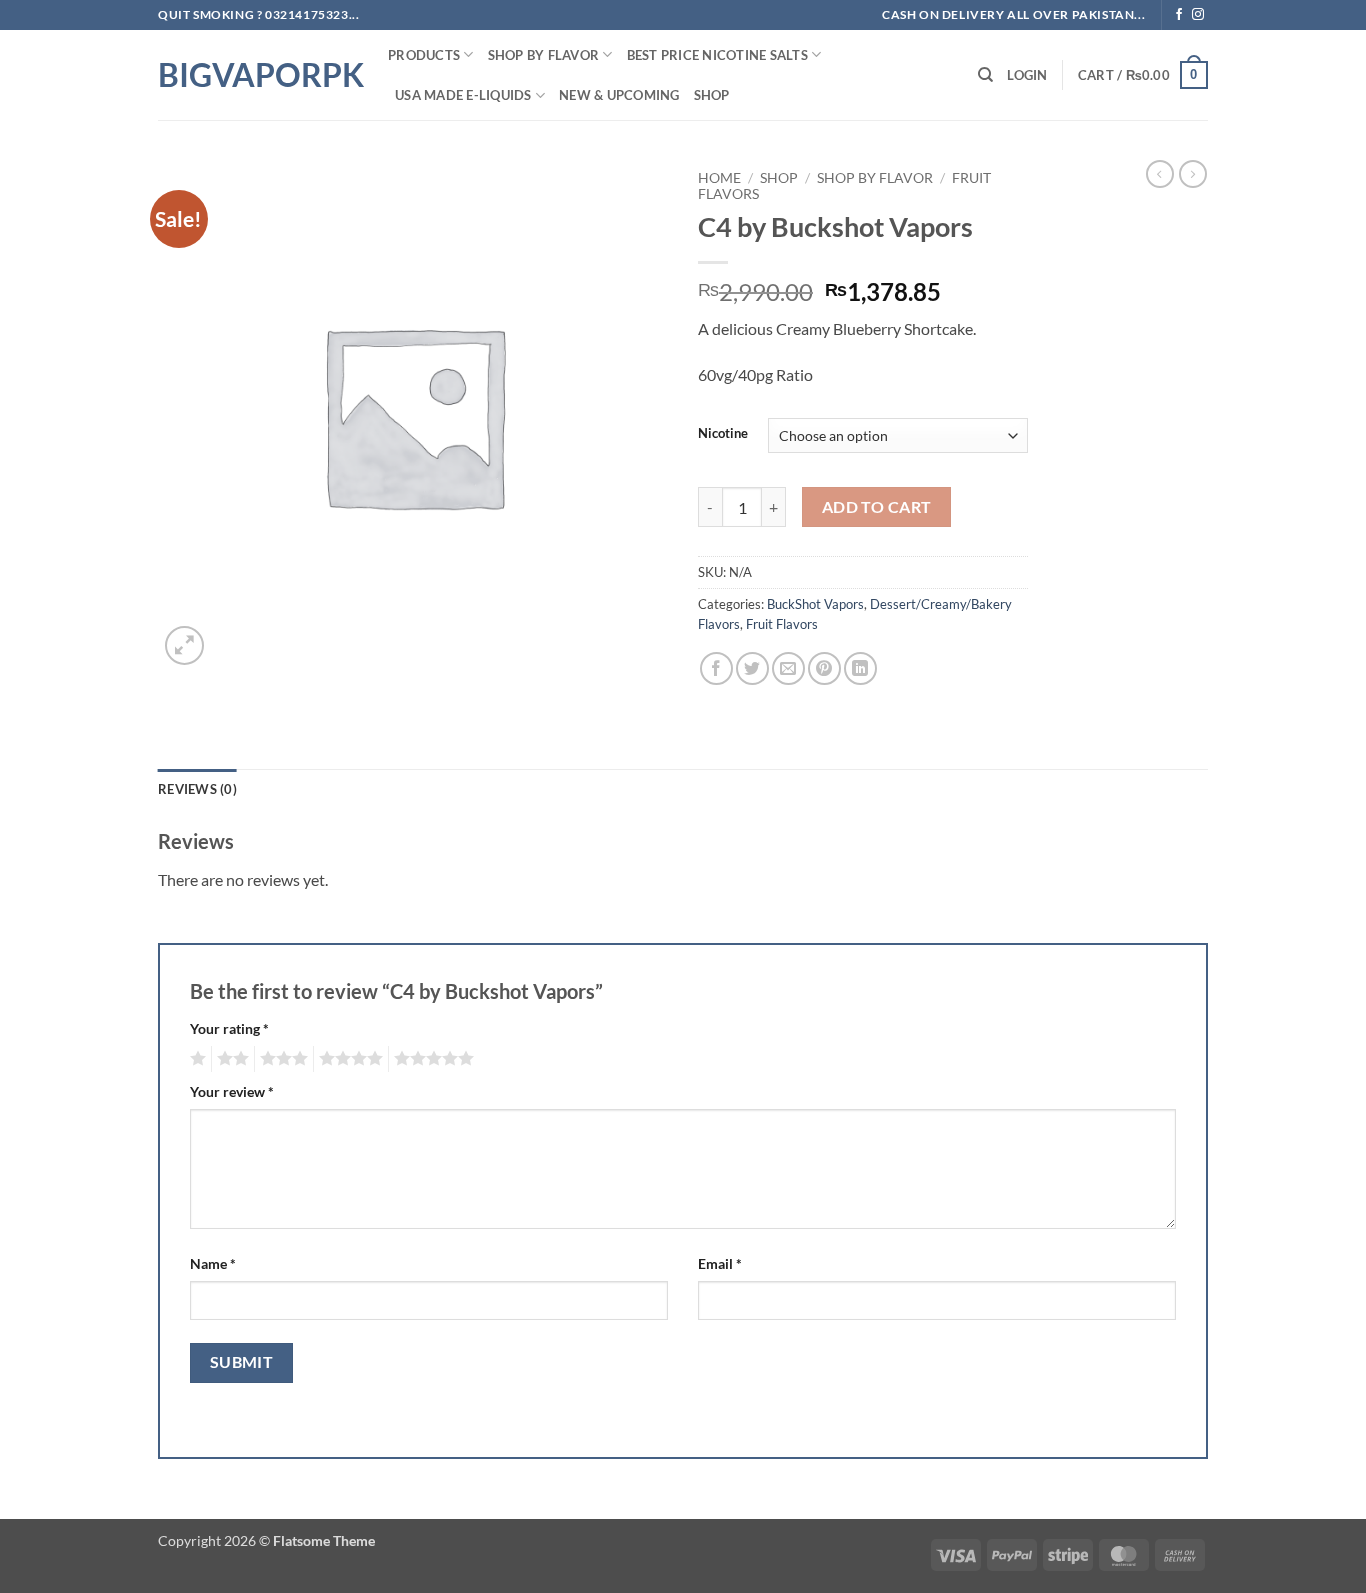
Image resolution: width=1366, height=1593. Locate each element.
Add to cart (877, 507)
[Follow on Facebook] (1179, 15)
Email (720, 1263)
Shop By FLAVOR (544, 55)
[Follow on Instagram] (1198, 15)
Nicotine (723, 434)
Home (719, 178)
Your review (232, 1091)
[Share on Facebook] (716, 668)
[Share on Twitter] (752, 668)
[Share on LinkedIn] (860, 668)
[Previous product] (1193, 174)
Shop (712, 95)
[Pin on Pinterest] (824, 668)
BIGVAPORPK (258, 75)
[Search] (985, 75)
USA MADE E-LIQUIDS (463, 95)
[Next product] (1160, 174)
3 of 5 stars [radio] (281, 1059)
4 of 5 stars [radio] (348, 1059)
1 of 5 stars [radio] (195, 1059)
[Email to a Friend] (788, 668)
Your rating (229, 1028)
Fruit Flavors (782, 624)
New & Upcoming (619, 95)
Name (213, 1263)
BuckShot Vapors (815, 604)
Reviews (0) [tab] (197, 789)
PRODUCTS (424, 55)
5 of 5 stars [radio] (431, 1059)
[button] (1027, 75)
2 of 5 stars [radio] (230, 1059)
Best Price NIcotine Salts (717, 55)
